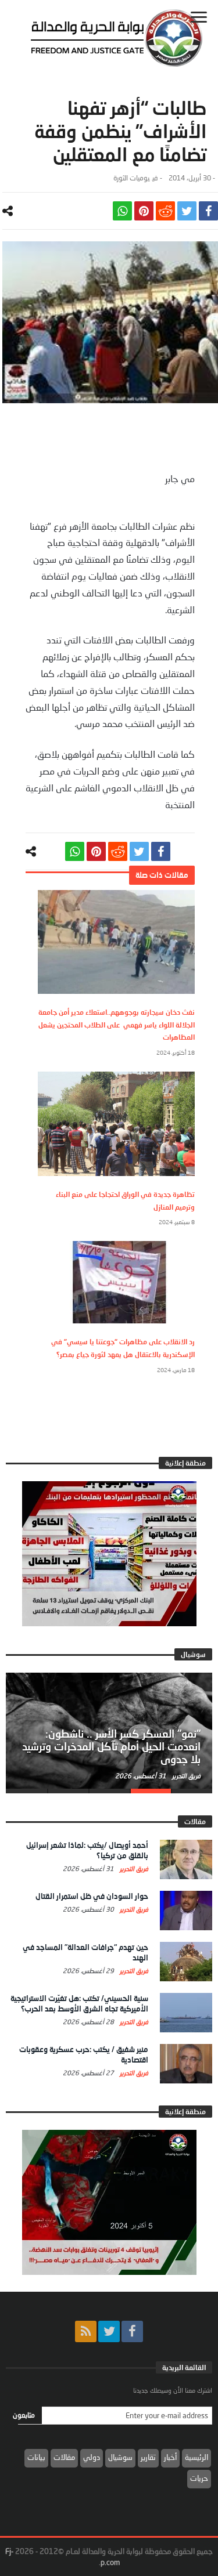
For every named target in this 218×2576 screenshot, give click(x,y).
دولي (92, 2457)
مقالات (64, 2457)
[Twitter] (109, 2331)
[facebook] (208, 211)
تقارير (148, 2457)
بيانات (36, 2457)
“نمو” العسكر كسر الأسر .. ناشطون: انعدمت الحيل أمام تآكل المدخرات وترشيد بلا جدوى (111, 1746)
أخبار (170, 2457)
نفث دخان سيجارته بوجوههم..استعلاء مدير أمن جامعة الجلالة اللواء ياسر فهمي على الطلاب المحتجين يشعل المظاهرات (117, 1025)
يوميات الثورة (131, 178)
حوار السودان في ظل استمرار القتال (92, 1896)
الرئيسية (196, 2457)
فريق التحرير (185, 1776)
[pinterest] (144, 211)
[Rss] (86, 2331)
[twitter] (187, 211)
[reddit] (165, 211)
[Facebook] (132, 2331)
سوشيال (120, 2457)
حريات (199, 2478)
